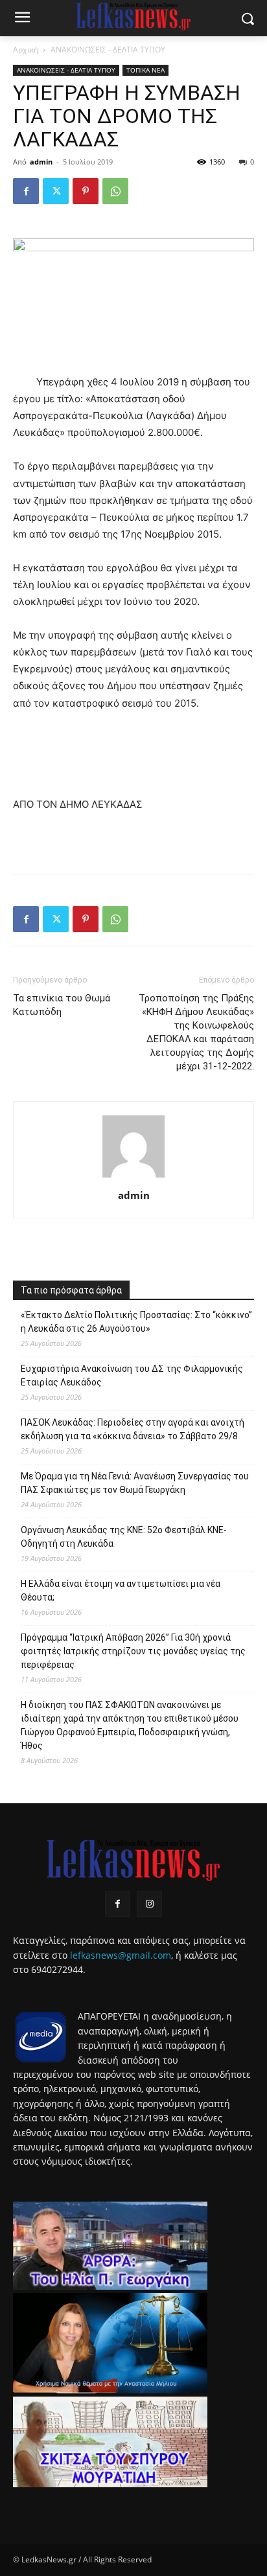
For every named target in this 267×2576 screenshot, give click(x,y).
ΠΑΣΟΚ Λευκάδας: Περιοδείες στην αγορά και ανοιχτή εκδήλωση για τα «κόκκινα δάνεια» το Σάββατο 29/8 (133, 1429)
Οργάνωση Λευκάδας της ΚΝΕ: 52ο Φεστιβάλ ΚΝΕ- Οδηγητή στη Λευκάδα (124, 1537)
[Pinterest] (86, 191)
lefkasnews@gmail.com (121, 1955)
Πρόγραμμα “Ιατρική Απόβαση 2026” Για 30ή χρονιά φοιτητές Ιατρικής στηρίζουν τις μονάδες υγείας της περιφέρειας (133, 1651)
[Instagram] (149, 1904)
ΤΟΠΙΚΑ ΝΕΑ (145, 70)
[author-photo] (133, 1177)
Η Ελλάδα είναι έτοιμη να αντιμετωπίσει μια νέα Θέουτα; (121, 1590)
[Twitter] (56, 191)
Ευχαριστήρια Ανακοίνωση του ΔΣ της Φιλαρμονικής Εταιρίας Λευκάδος (132, 1375)
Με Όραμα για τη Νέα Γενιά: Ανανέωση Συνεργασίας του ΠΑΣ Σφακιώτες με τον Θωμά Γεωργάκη (135, 1483)
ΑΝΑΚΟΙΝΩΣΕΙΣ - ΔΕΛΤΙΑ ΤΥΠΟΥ (108, 50)
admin (41, 162)
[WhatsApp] (115, 191)
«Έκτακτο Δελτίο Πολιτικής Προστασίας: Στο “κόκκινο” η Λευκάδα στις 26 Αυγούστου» (136, 1322)
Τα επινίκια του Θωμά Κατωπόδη (62, 1005)
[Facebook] (26, 191)
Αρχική (26, 50)
